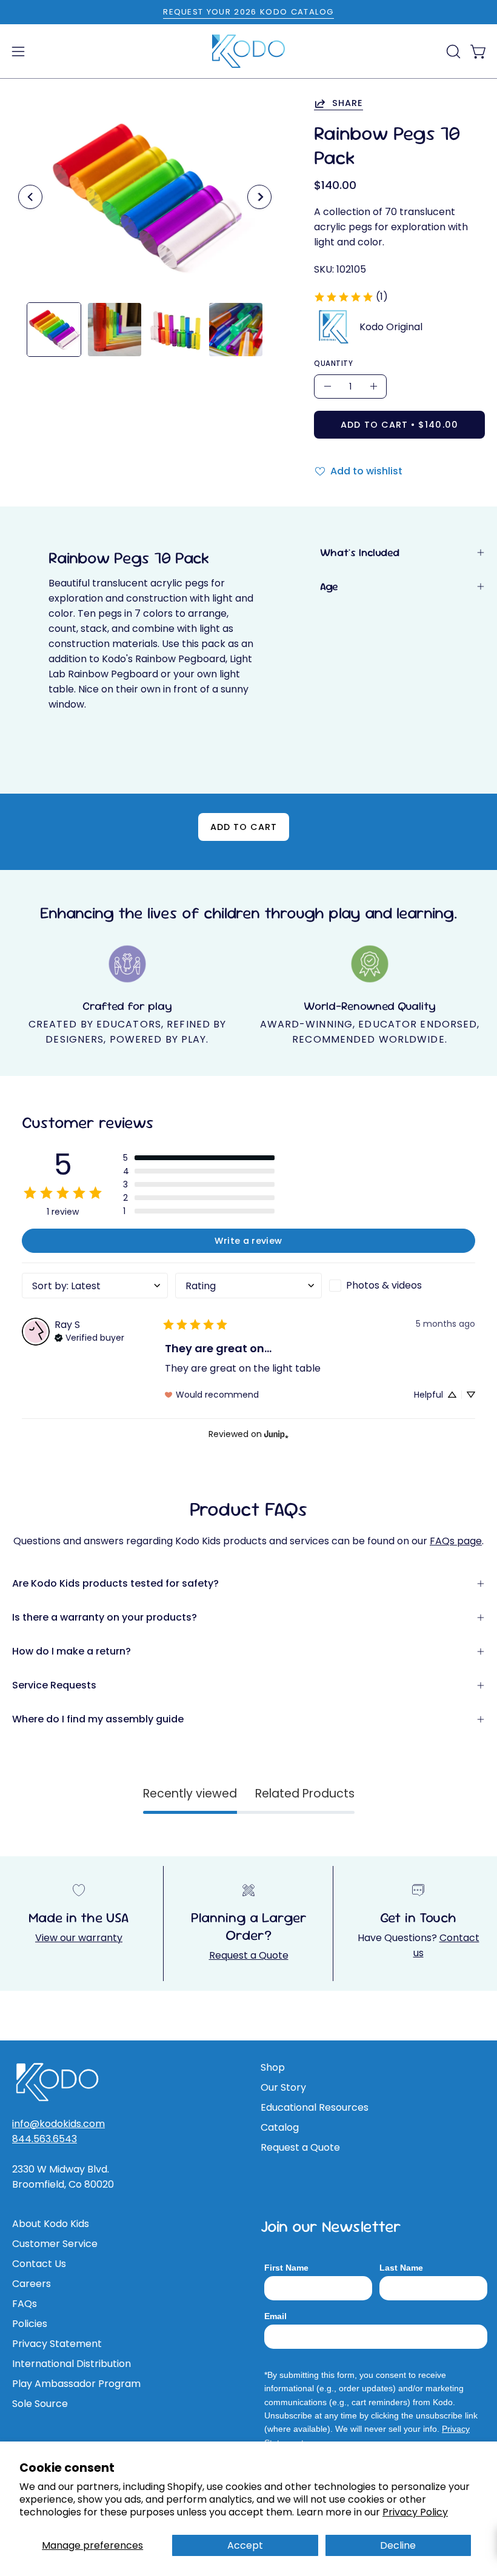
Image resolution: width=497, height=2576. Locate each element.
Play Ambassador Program (76, 2384)
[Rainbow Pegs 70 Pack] (54, 330)
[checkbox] (402, 1286)
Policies (30, 2324)
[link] (351, 297)
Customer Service (55, 2244)
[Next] (259, 197)
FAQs (25, 2304)
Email (275, 2316)
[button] (452, 51)
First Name (286, 2268)
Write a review (248, 1241)
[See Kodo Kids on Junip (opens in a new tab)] (276, 1434)
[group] (248, 12)
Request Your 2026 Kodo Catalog (248, 12)
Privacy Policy (415, 2512)
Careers (32, 2284)
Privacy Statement (57, 2344)
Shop (273, 2067)
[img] (89, 1336)
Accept (245, 2545)
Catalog (280, 2127)
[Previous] (30, 197)
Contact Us (39, 2264)
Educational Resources (315, 2107)
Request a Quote (249, 1955)
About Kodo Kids (51, 2224)
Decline (398, 2545)
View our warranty (79, 1938)
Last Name (401, 2268)
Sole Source (40, 2404)
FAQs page (456, 1541)
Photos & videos (384, 1285)
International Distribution (72, 2364)
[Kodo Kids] (248, 51)
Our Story (283, 2087)
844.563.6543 (45, 2139)
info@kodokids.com (58, 2124)
